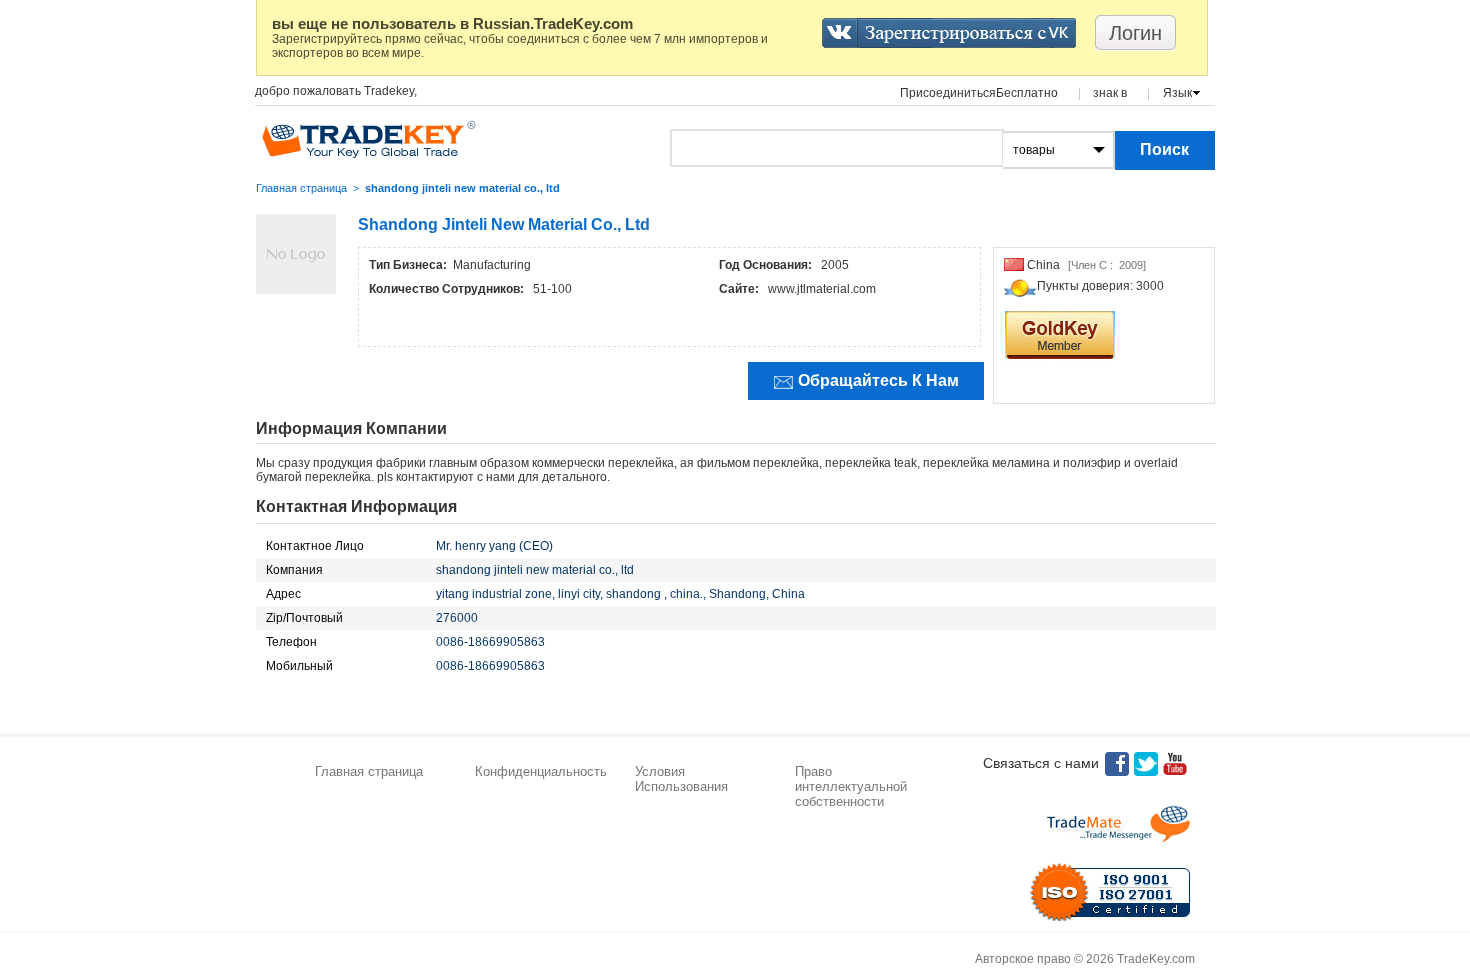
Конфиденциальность (541, 771)
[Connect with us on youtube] (1175, 764)
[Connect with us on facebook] (1117, 764)
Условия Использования (681, 779)
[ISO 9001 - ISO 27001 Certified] (1110, 892)
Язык (1177, 93)
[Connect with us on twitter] (1146, 764)
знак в (1110, 93)
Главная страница (301, 188)
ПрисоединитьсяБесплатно (979, 93)
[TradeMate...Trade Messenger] (1118, 824)
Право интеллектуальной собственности (851, 786)
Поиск (1164, 149)
